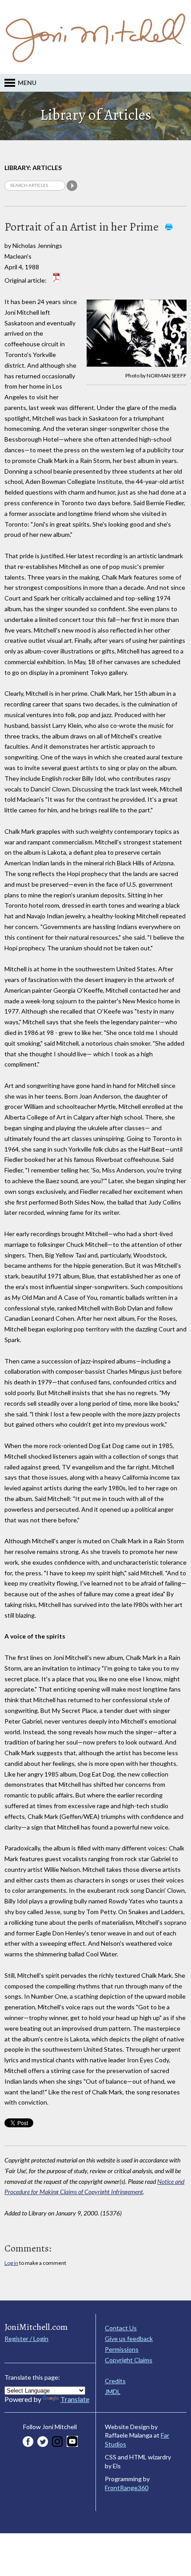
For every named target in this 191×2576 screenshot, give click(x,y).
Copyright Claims (129, 2360)
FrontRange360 (127, 2488)
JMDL (113, 2391)
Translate (75, 2399)
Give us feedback (129, 2339)
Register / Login (26, 2339)
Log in (11, 2263)
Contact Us (121, 2328)
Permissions (122, 2349)
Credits (115, 2381)
